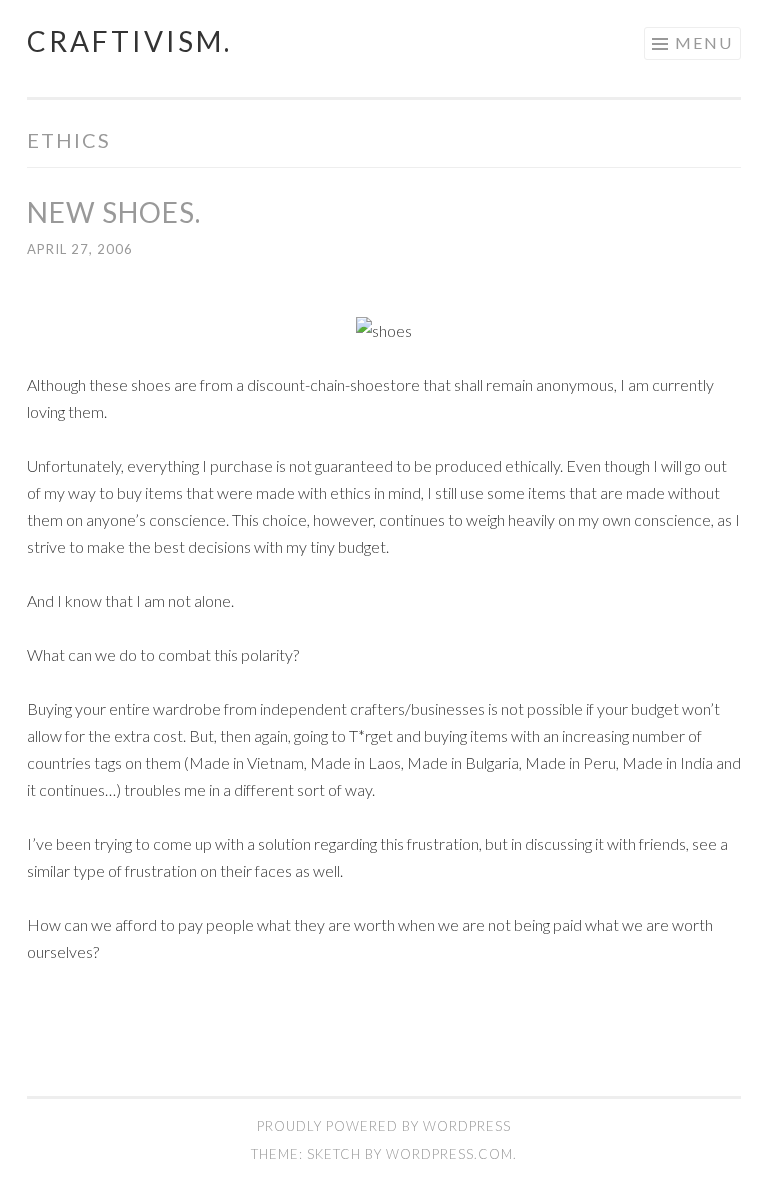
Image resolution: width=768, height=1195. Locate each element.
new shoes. (114, 212)
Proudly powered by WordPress (384, 1126)
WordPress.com (449, 1154)
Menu (704, 42)
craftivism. (129, 41)
